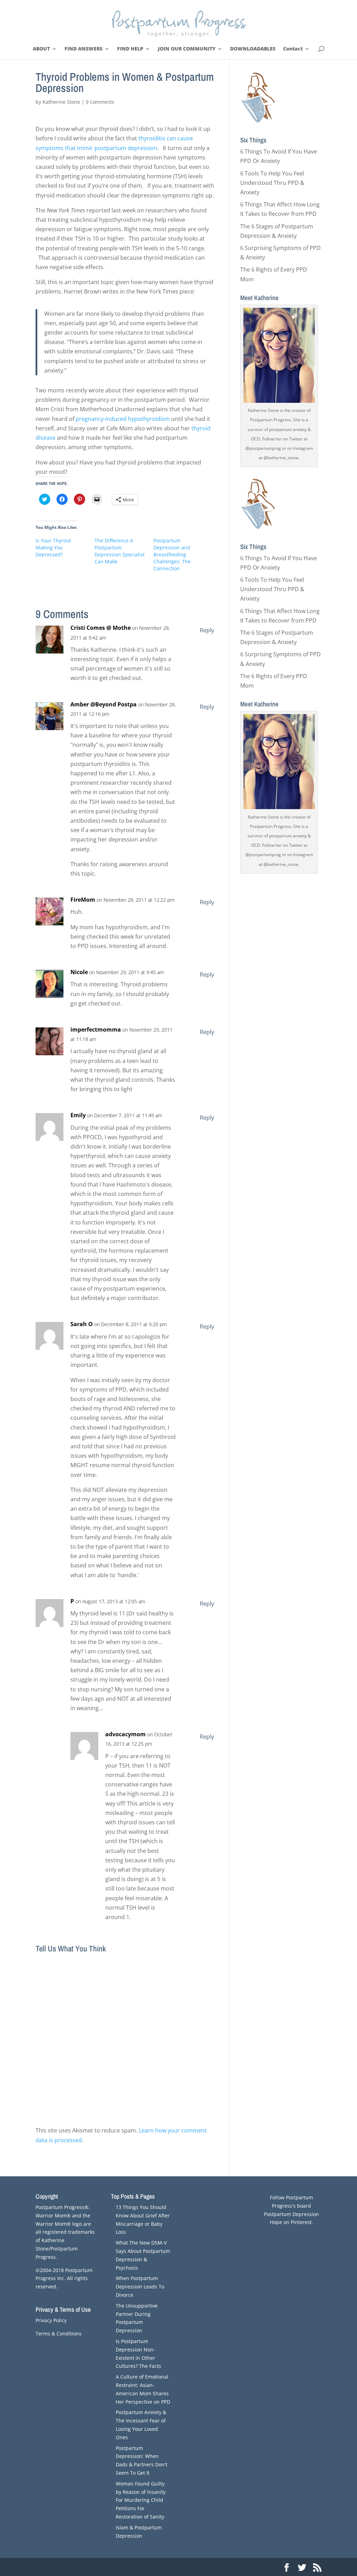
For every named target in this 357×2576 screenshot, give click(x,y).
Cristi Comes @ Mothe (101, 628)
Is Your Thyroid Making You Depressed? (53, 547)
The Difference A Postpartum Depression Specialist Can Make (120, 551)
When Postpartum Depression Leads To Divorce (140, 2287)
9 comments (100, 102)
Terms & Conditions (59, 2334)
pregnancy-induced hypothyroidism (123, 419)
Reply (207, 630)
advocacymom (126, 1734)
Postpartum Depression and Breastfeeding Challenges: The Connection (172, 554)
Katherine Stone (61, 102)
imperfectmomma (96, 1029)
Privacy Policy (51, 2320)
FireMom (83, 900)
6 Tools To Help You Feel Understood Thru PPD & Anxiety (272, 183)
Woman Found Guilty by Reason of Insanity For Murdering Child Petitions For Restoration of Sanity (141, 2500)
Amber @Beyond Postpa (104, 704)
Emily (78, 1115)
